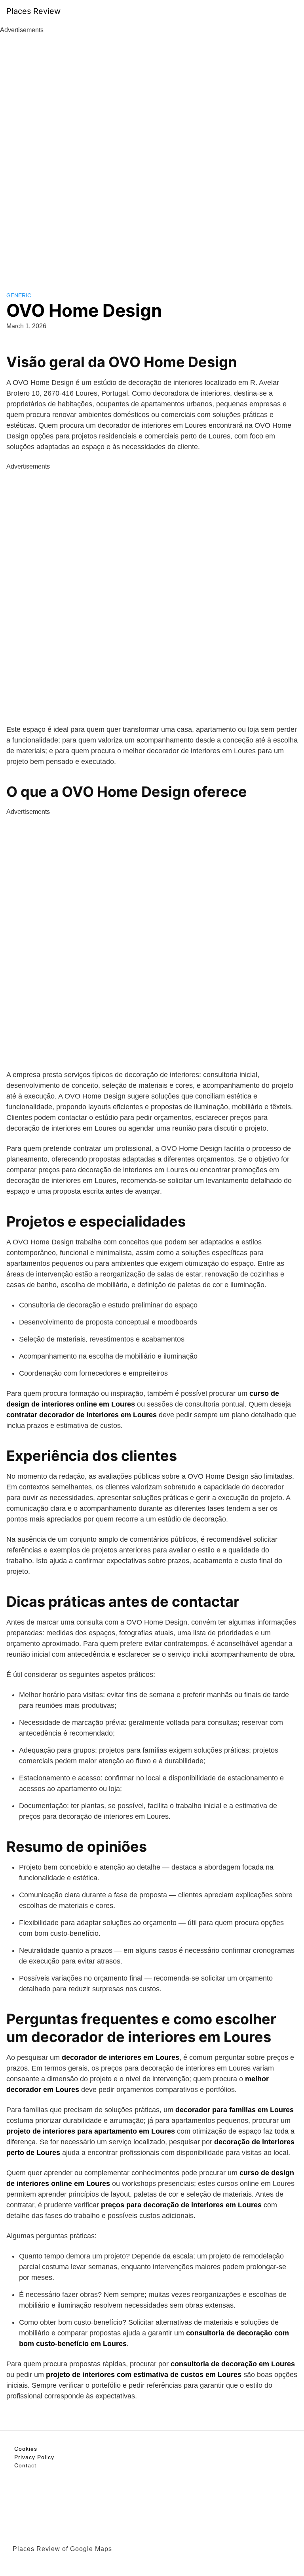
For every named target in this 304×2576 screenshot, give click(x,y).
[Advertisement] (152, 154)
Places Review (33, 11)
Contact (25, 2465)
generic (19, 295)
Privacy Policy (34, 2457)
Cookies (26, 2449)
